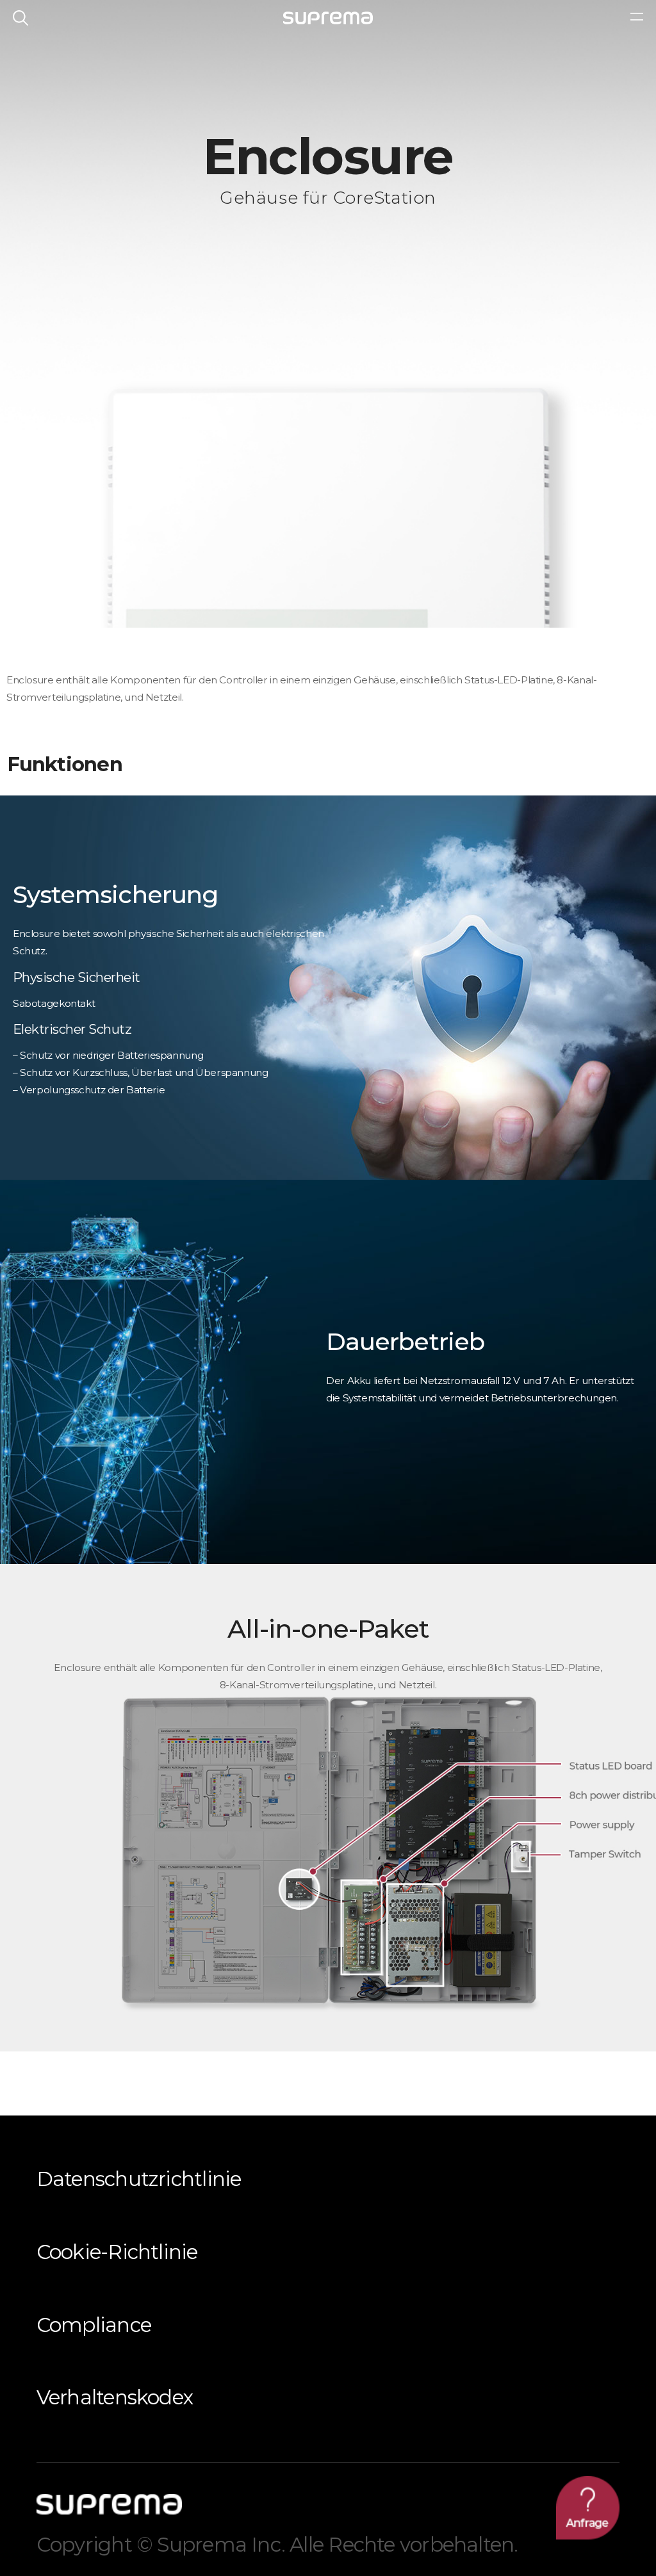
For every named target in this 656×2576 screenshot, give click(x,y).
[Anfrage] (588, 2508)
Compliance (94, 2325)
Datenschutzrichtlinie (139, 2179)
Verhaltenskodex (115, 2397)
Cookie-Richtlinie (117, 2252)
